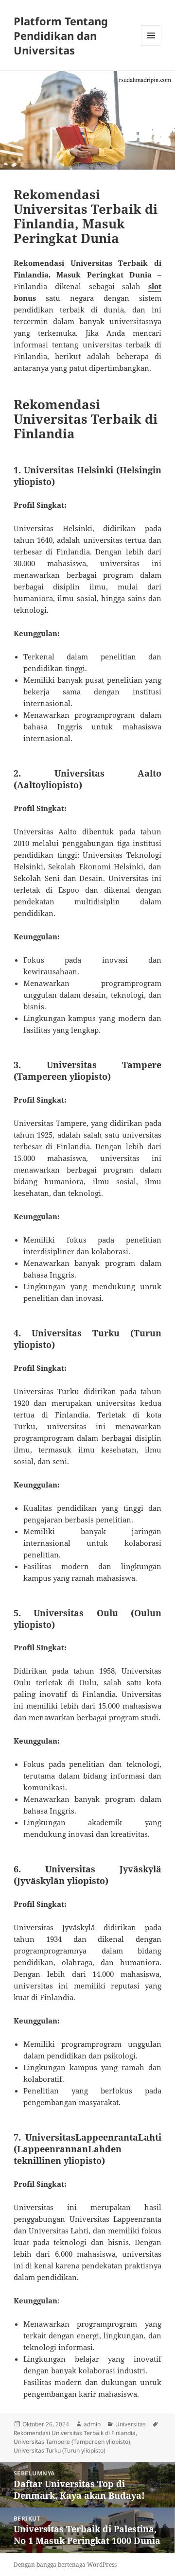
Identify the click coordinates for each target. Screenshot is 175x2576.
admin (92, 2424)
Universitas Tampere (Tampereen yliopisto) (72, 2442)
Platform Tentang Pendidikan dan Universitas (61, 35)
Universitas (131, 2424)
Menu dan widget (151, 45)
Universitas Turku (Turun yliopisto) (60, 2450)
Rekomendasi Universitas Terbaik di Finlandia (75, 2433)
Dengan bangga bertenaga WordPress (65, 2565)
